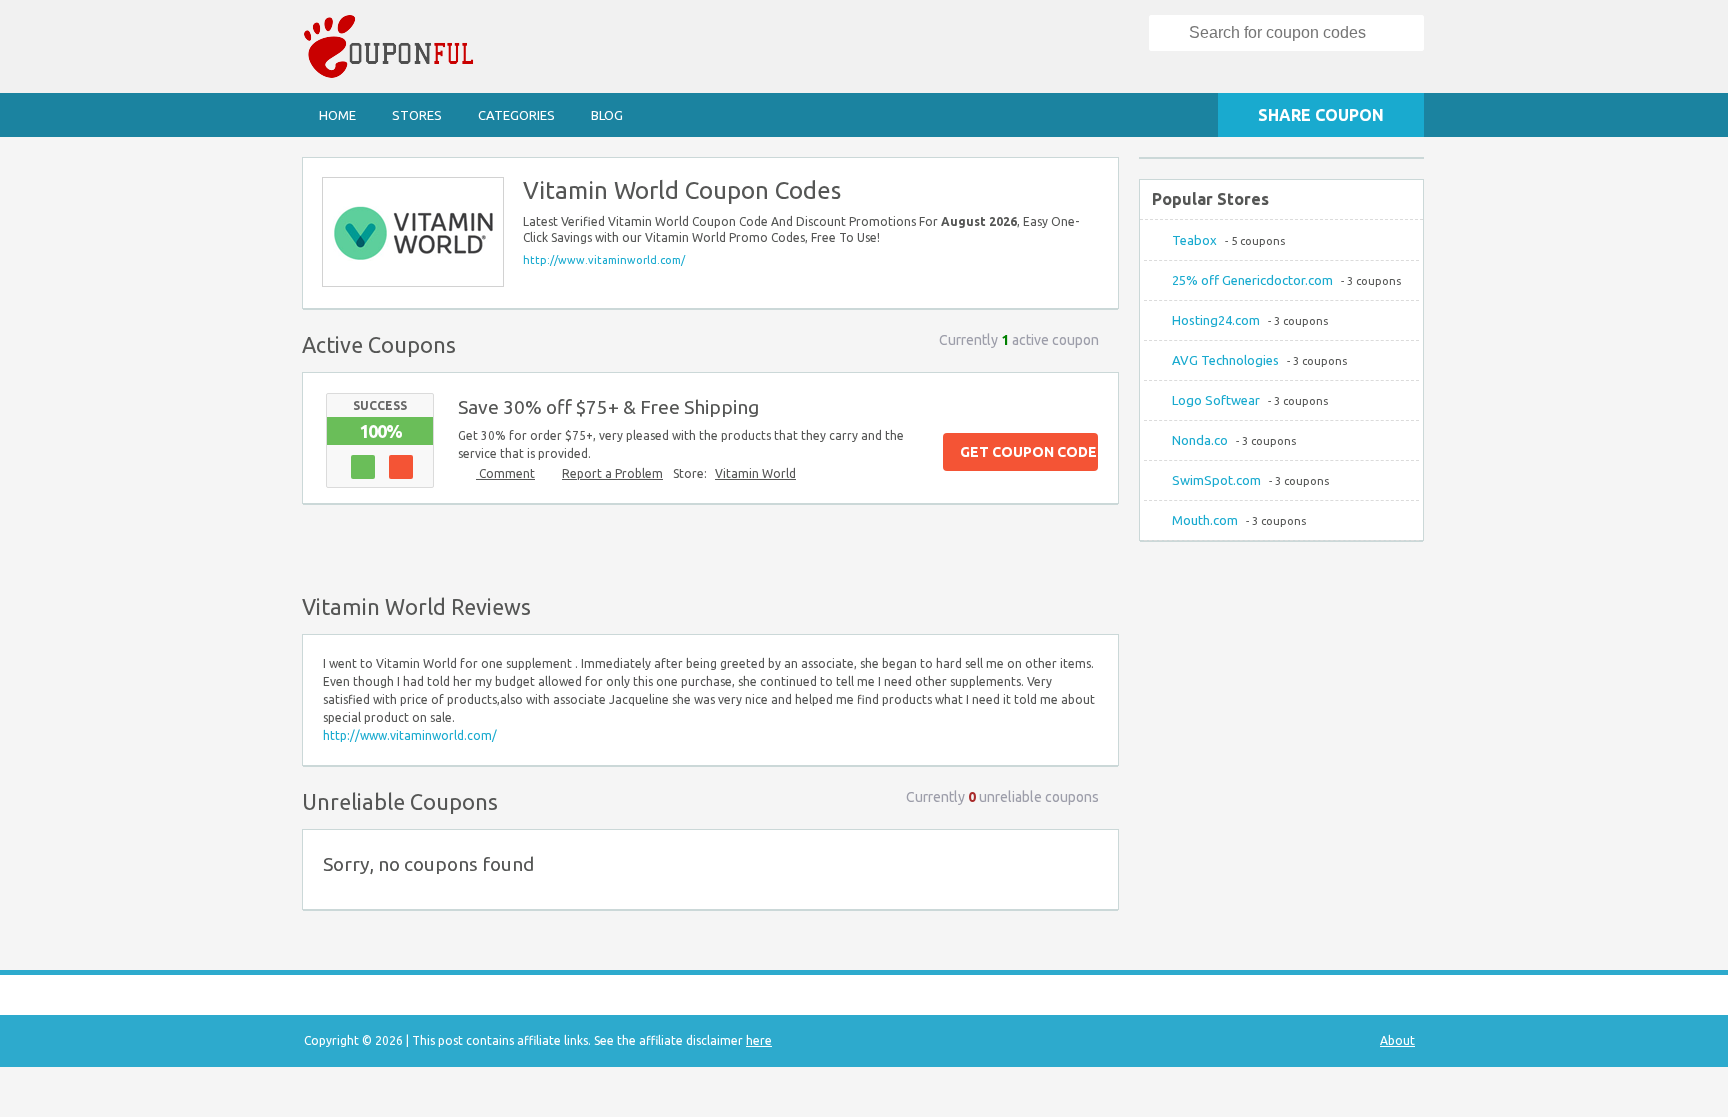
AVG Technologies (1225, 360)
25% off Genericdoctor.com (1252, 280)
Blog (607, 115)
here (759, 1040)
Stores (417, 115)
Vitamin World (755, 473)
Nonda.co (1200, 440)
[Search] (1170, 33)
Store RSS (1094, 182)
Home (337, 115)
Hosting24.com (1216, 320)
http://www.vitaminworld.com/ (604, 260)
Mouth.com (1205, 520)
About (1397, 1040)
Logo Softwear (1216, 400)
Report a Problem (612, 473)
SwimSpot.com (1216, 480)
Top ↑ (1098, 545)
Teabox (1194, 240)
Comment (505, 473)
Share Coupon (1321, 115)
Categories (516, 115)
